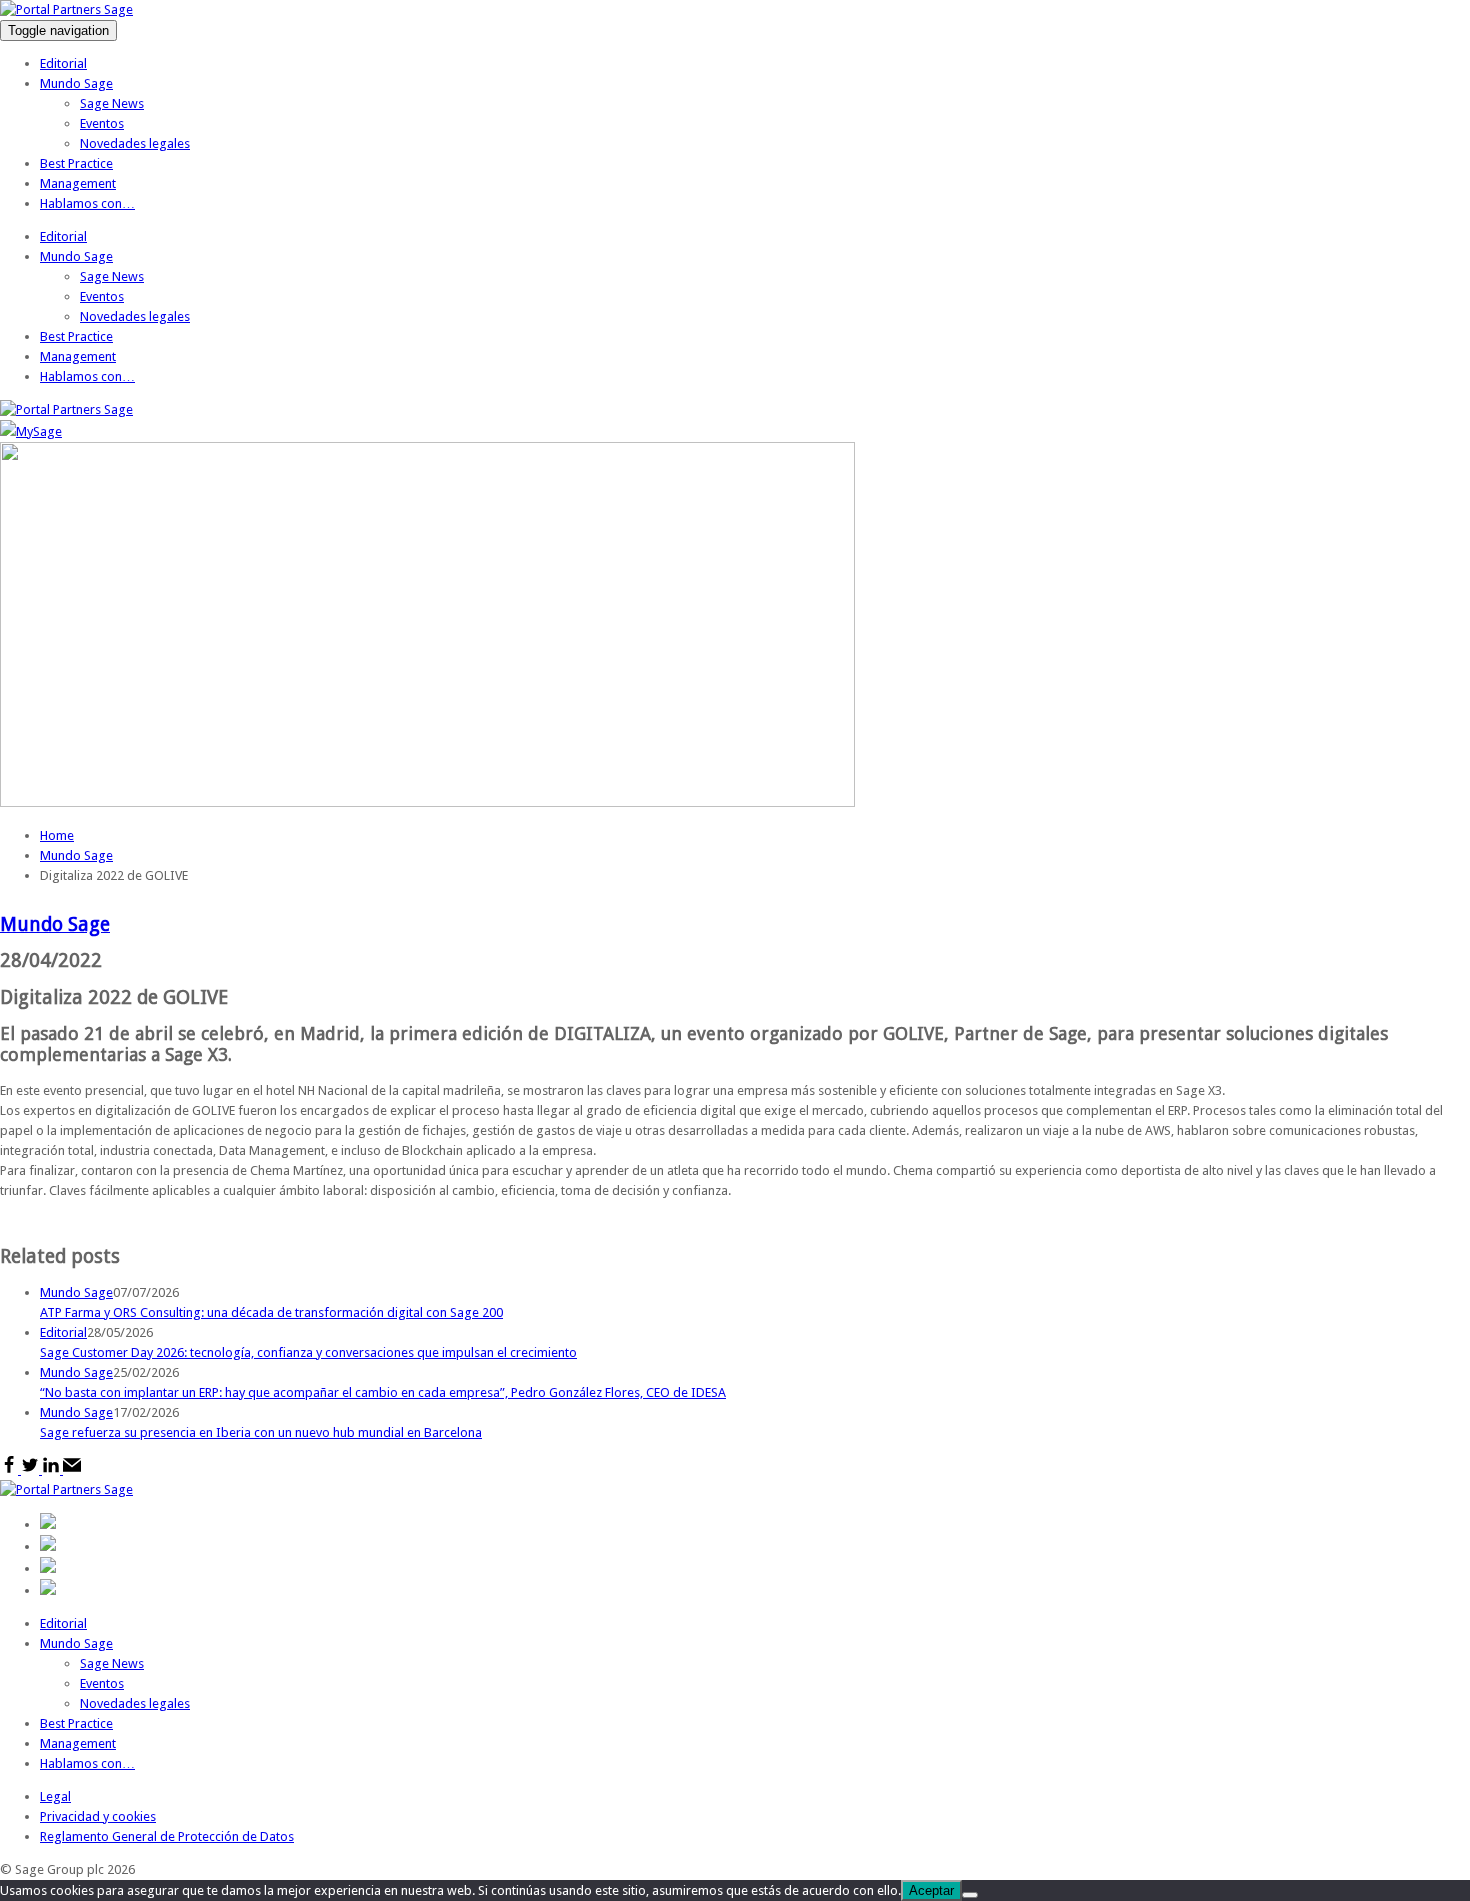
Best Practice (76, 163)
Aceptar (931, 1890)
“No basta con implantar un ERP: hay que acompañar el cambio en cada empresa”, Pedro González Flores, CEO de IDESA (383, 1392)
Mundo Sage (76, 83)
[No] (970, 1895)
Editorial (63, 63)
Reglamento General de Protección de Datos (167, 1836)
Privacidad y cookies (98, 1816)
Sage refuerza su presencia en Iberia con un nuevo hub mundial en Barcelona (261, 1432)
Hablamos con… (87, 203)
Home (57, 835)
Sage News (112, 103)
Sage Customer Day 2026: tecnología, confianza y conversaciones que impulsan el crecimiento (308, 1352)
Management (78, 183)
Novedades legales (135, 143)
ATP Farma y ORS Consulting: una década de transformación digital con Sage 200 (271, 1312)
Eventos (102, 123)
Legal (55, 1796)
